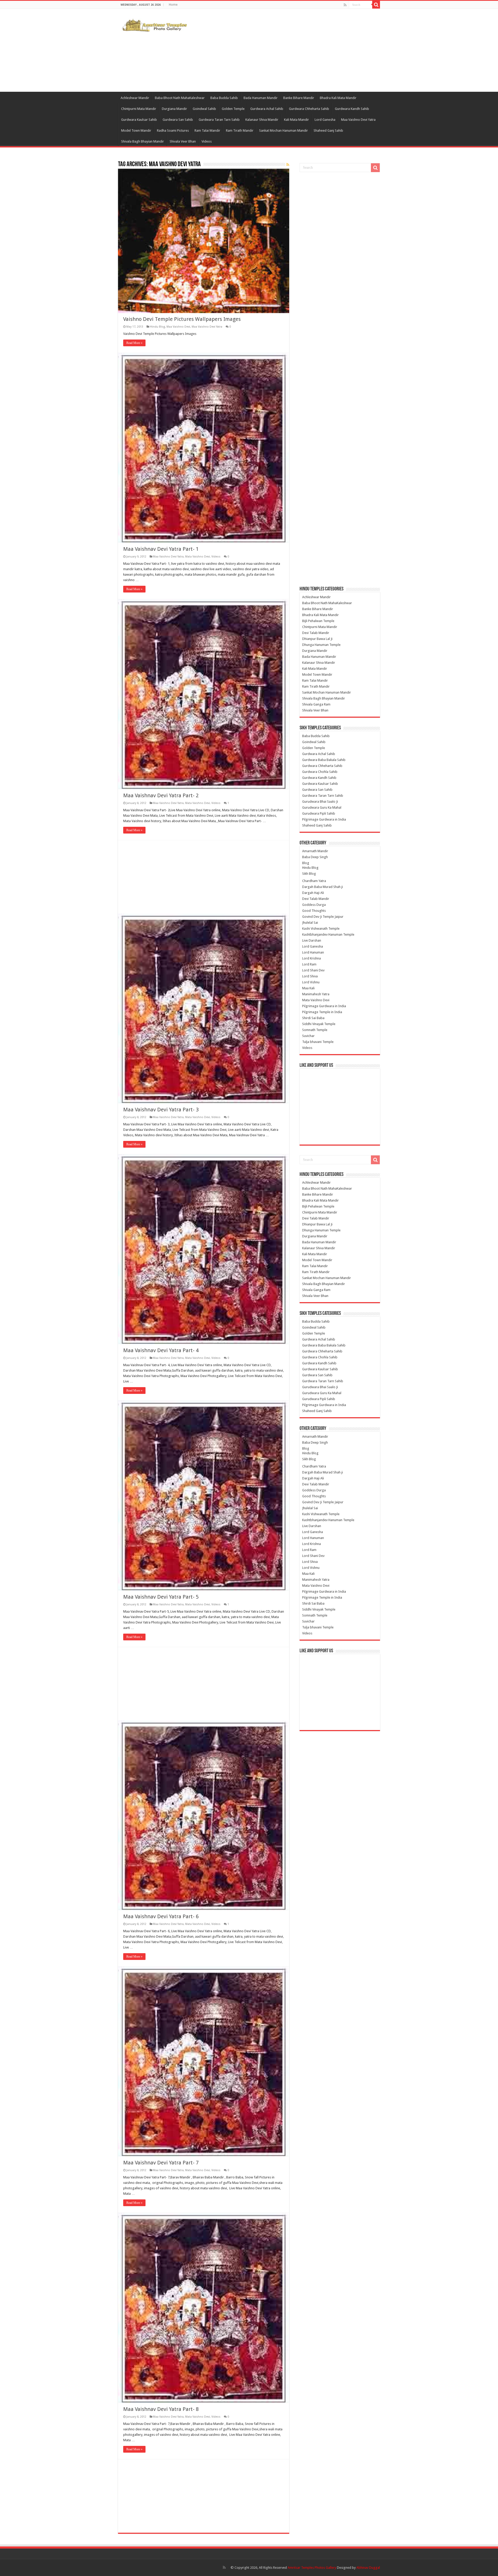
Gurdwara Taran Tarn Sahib (219, 120)
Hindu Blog (157, 327)
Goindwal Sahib (204, 109)
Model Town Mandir (136, 130)
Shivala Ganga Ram (316, 704)
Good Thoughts (314, 911)
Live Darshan (312, 940)
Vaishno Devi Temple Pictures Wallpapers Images (182, 319)
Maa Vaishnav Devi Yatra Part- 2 (161, 795)
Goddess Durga (314, 905)
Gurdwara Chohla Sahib (320, 772)
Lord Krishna (312, 958)
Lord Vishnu (311, 982)
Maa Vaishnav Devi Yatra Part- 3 (161, 1110)
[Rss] (345, 5)
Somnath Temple (315, 1030)
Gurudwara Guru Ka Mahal (322, 807)
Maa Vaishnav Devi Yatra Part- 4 (161, 1350)
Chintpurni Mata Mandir (139, 109)
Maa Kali (308, 988)
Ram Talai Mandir (207, 130)
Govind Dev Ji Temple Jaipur (323, 917)
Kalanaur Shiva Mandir (262, 120)
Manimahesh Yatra (316, 994)
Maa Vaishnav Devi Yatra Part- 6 (161, 1916)
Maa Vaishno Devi (178, 327)
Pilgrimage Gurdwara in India (324, 819)
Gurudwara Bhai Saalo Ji (320, 802)
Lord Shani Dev (313, 970)
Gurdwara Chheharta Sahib (309, 109)
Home (173, 5)
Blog (306, 863)
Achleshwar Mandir (135, 98)
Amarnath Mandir (315, 851)
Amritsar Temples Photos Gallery (312, 2568)
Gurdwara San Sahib (178, 120)
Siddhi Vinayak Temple (319, 1024)
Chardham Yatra (314, 881)
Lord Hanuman (313, 952)
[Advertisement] (282, 50)
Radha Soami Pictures (173, 130)
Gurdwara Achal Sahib (267, 109)
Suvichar (308, 1036)
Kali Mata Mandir (296, 120)
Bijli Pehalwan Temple (318, 621)
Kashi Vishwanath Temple (321, 929)
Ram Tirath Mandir (240, 130)
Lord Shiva (310, 976)
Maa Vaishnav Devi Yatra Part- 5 (161, 1597)
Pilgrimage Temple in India (322, 1012)
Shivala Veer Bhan (183, 141)
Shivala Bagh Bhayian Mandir (143, 141)
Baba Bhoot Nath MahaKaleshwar (180, 98)
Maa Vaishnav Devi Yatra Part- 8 (161, 2409)
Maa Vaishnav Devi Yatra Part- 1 (161, 549)
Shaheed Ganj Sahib (328, 130)
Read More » (134, 343)
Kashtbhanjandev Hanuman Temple (328, 934)
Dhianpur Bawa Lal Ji (317, 639)
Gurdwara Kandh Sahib (352, 109)
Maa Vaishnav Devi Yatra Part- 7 (161, 2163)
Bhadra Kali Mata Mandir (338, 98)
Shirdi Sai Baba (313, 1018)
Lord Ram (309, 964)
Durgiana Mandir (174, 109)
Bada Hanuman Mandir (261, 98)
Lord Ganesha (325, 120)
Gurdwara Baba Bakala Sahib (324, 760)
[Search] (376, 5)
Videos (207, 141)
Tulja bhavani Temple (318, 1042)
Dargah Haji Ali (313, 893)
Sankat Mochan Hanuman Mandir (283, 130)
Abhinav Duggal (368, 2568)
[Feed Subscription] (288, 165)
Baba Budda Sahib (224, 98)
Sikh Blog (309, 874)
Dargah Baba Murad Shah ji (323, 887)
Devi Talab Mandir (316, 633)
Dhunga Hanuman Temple (321, 645)
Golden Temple (233, 109)
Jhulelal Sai (310, 923)
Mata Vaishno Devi (198, 557)
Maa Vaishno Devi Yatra (358, 120)
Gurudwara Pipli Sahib (319, 813)
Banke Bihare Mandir (299, 98)
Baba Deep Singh (315, 857)
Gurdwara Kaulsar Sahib (139, 120)
